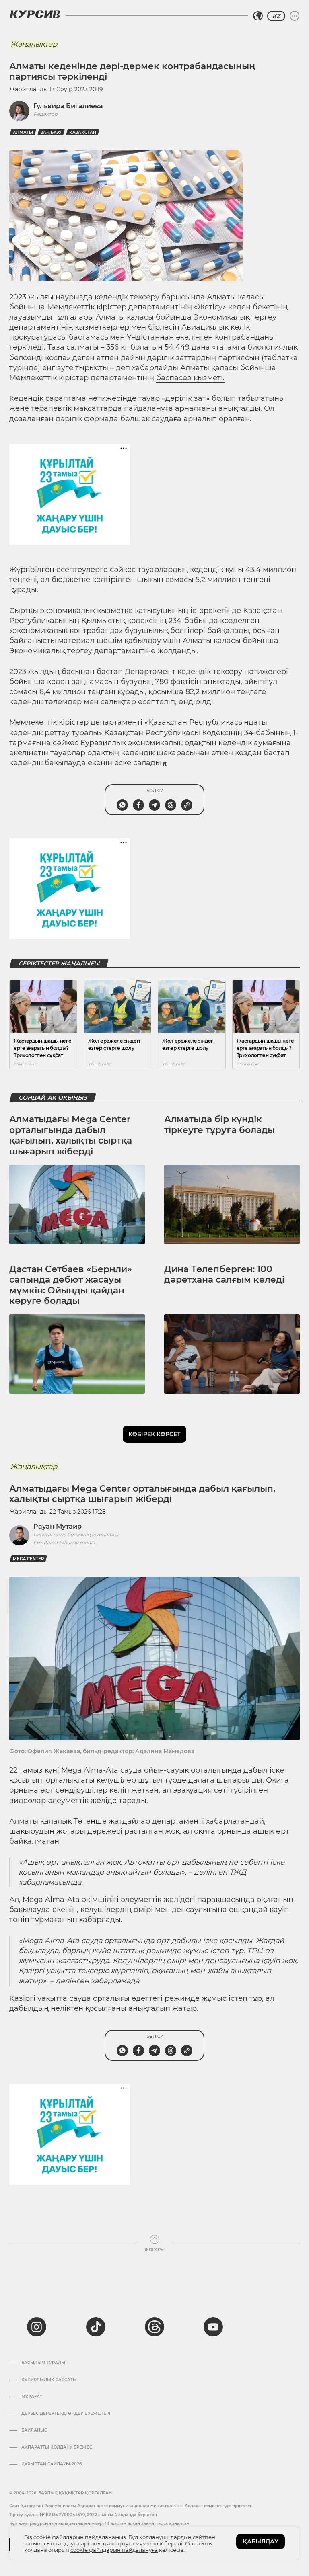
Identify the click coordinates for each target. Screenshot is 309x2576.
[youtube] (213, 2327)
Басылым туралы (43, 2363)
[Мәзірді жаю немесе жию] (295, 16)
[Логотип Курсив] (35, 14)
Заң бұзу (51, 132)
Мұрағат (32, 2397)
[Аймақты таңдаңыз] (258, 16)
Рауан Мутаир (58, 1526)
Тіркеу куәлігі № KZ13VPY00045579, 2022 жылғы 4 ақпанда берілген (83, 2515)
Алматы (23, 132)
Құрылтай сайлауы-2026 (51, 2464)
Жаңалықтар (34, 44)
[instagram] (37, 2327)
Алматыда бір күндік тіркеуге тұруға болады (219, 1124)
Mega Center (28, 1559)
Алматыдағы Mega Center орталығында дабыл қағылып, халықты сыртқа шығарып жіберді (71, 1135)
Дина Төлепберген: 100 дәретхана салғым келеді (224, 1274)
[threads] (154, 2327)
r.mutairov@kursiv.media (64, 1542)
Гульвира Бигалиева (68, 106)
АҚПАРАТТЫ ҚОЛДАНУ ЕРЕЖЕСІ (57, 2447)
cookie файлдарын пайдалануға (114, 2550)
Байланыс (34, 2430)
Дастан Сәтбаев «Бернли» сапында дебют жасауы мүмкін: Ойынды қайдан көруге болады (71, 1285)
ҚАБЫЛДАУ (261, 2541)
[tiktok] (96, 2327)
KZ (276, 16)
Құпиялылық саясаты (49, 2380)
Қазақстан (83, 132)
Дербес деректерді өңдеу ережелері (66, 2414)
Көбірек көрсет (154, 1434)
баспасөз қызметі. (190, 378)
